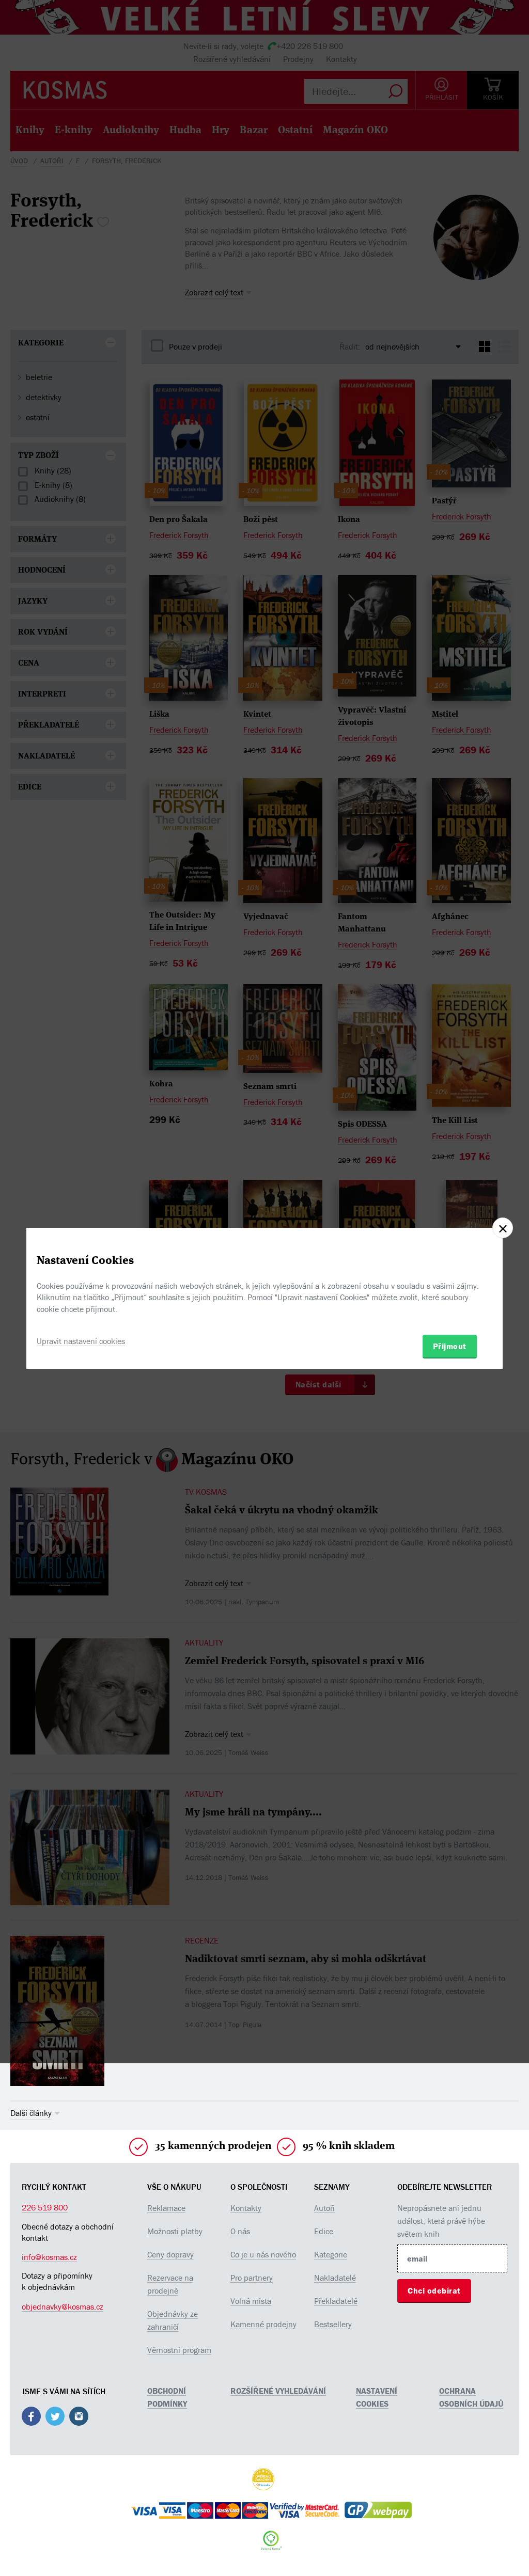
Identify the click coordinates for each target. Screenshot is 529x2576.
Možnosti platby (175, 2231)
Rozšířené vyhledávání (278, 2391)
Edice (324, 2231)
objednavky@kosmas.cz (63, 2306)
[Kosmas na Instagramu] (79, 2418)
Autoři (324, 2208)
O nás (240, 2231)
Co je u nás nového (263, 2254)
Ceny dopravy (170, 2254)
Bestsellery (333, 2324)
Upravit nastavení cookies (81, 1341)
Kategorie (331, 2254)
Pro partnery (252, 2278)
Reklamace (166, 2208)
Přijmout (450, 1346)
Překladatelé (336, 2301)
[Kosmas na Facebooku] (31, 2418)
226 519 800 (45, 2207)
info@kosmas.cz (49, 2257)
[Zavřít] (503, 1228)
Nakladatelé (335, 2278)
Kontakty (246, 2208)
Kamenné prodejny (263, 2324)
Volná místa (251, 2301)
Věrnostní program (179, 2350)
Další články (31, 2113)
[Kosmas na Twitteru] (55, 2418)
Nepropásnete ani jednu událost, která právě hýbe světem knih (441, 2221)
